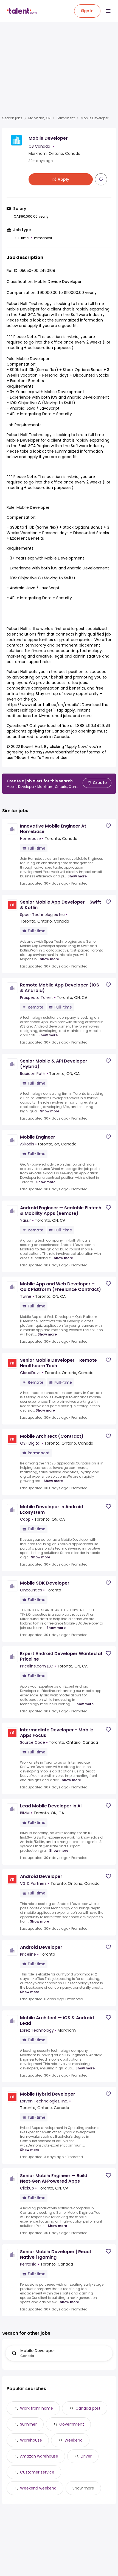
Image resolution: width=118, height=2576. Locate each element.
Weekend (74, 2440)
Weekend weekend (38, 2488)
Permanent (66, 118)
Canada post (88, 2408)
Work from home (36, 2408)
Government (72, 2424)
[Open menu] (108, 11)
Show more (77, 876)
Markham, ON (39, 118)
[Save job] (101, 179)
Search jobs (12, 118)
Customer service (37, 2472)
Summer (28, 2424)
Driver (86, 2456)
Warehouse (31, 2440)
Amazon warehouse (39, 2456)
